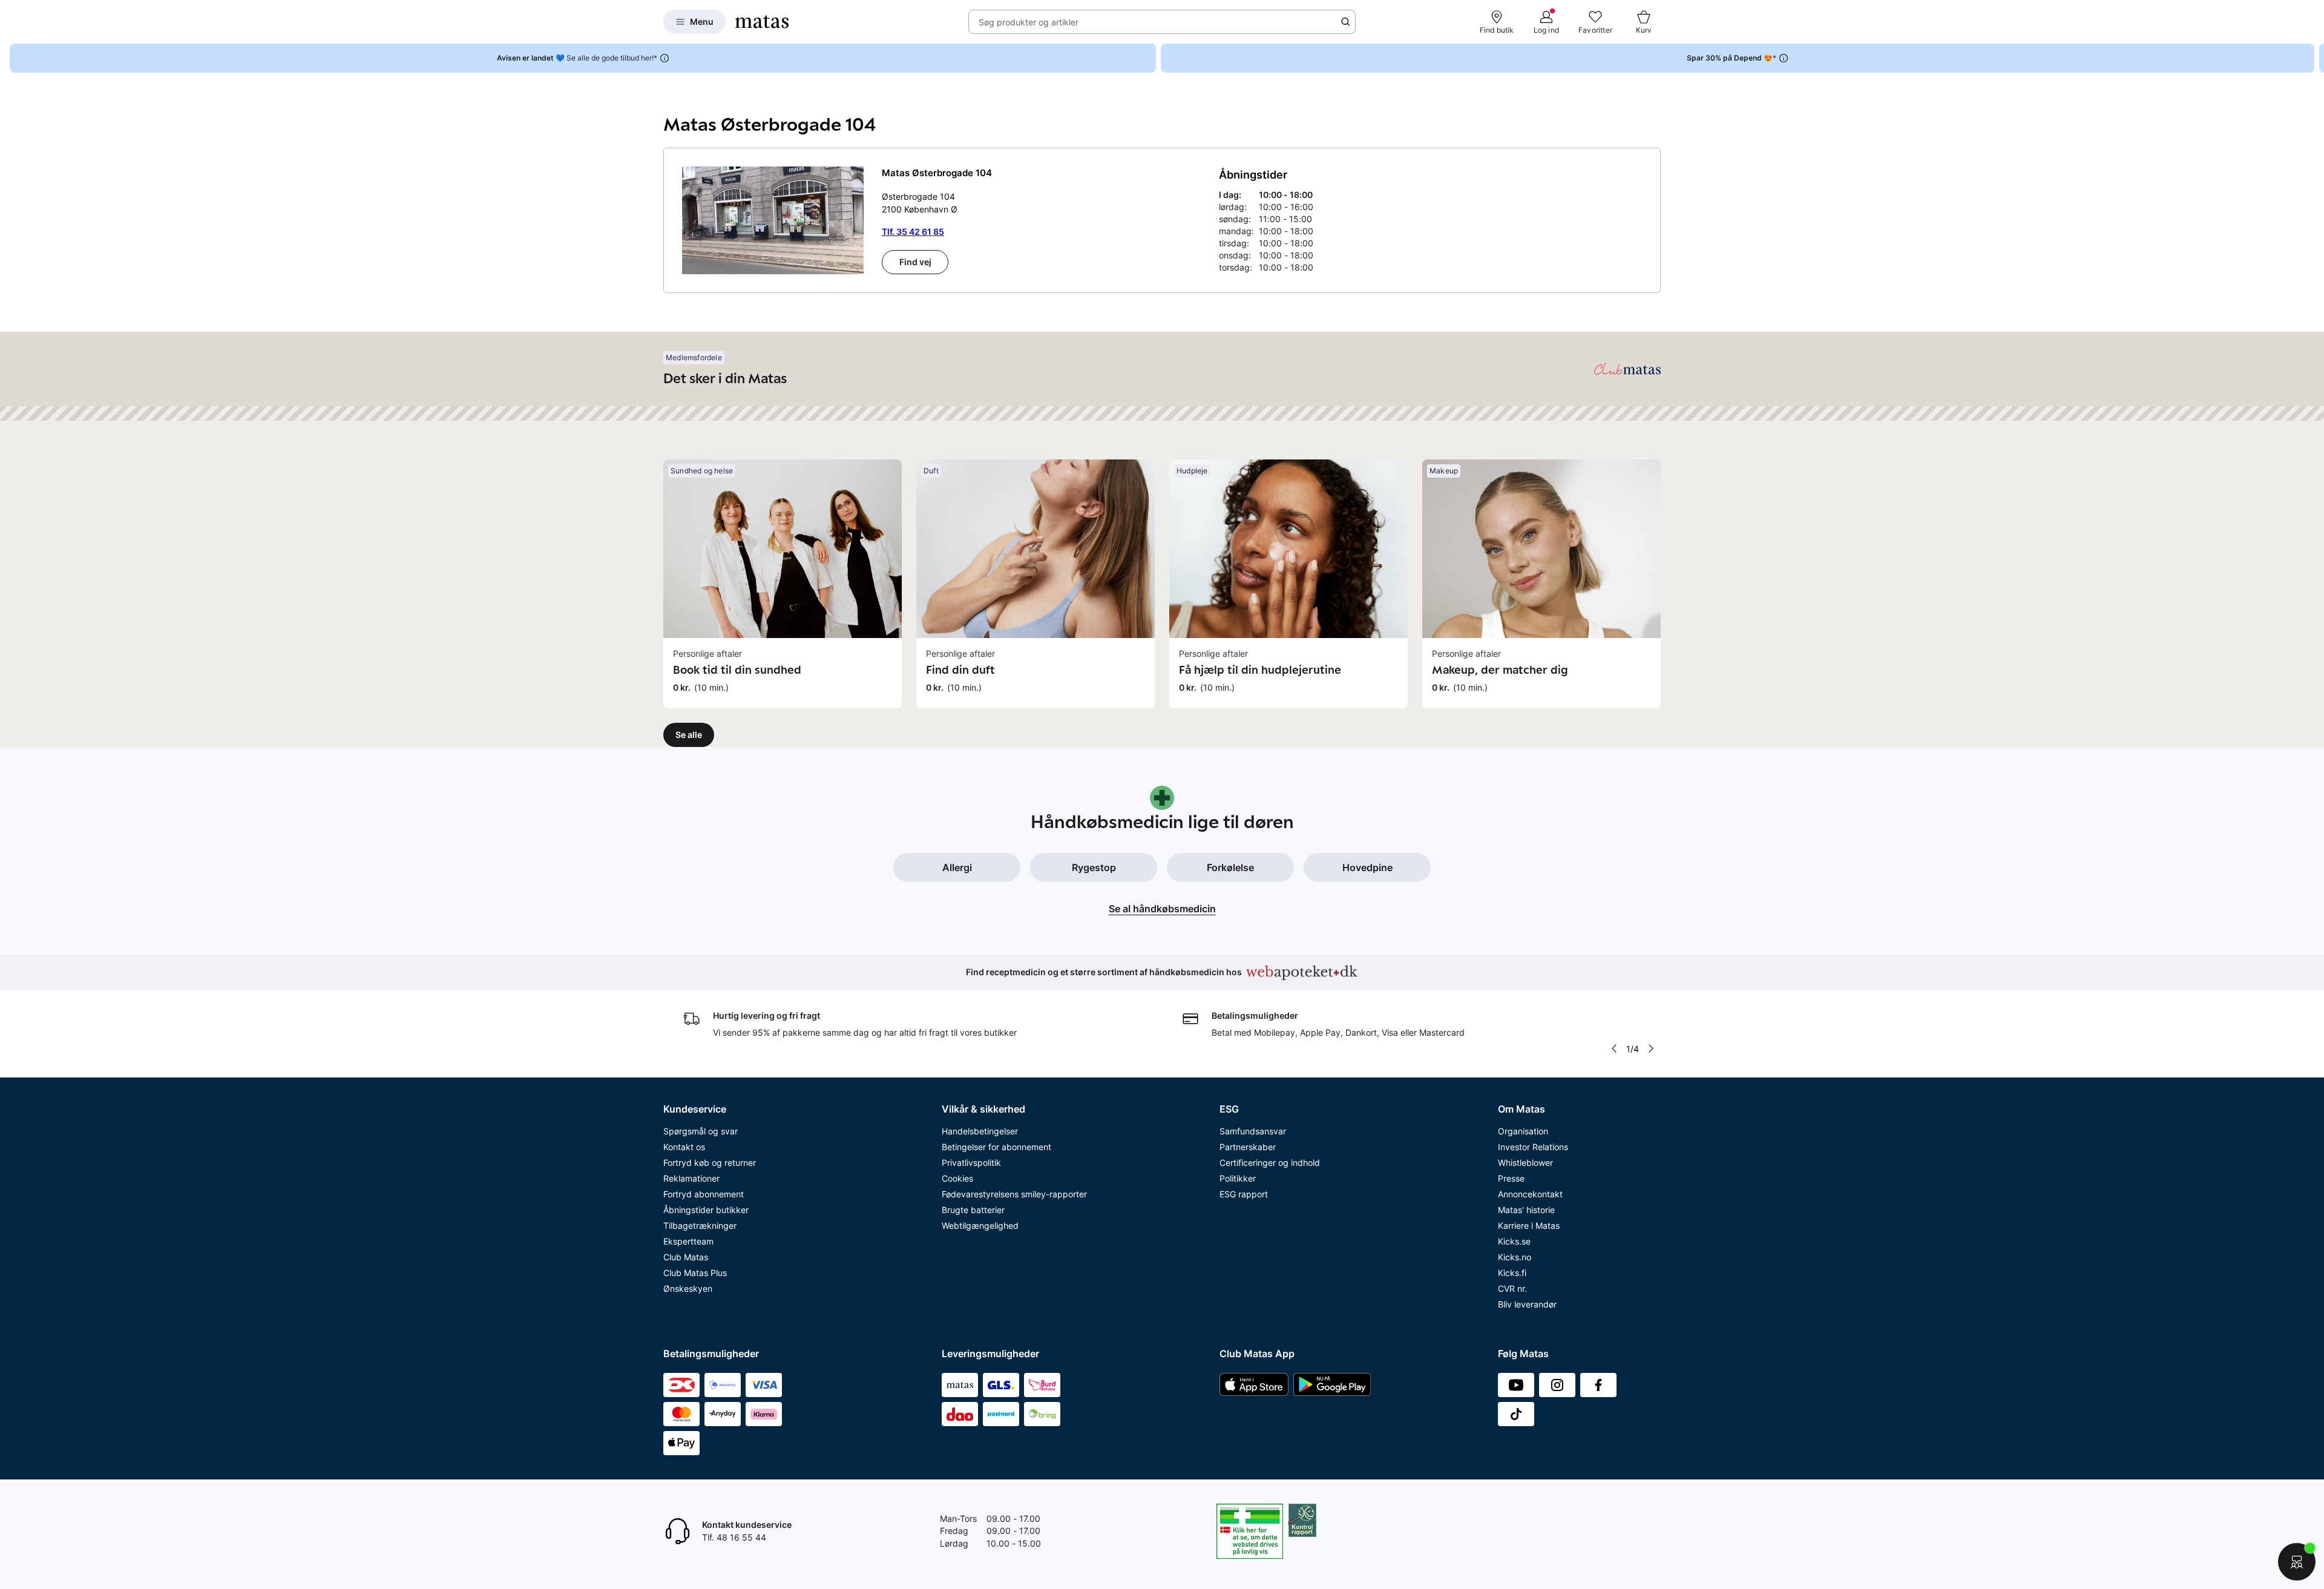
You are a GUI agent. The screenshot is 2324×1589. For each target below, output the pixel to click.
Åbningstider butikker (706, 1210)
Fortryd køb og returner (710, 1163)
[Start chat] (2297, 1562)
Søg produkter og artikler (1029, 22)
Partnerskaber (1248, 1147)
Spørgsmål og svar (701, 1131)
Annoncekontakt (1530, 1194)
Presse (1511, 1178)
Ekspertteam (688, 1241)
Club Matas (686, 1257)
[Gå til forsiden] (762, 22)
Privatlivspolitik (971, 1163)
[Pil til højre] (2314, 58)
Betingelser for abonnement (996, 1147)
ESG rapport (1244, 1194)
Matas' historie (1526, 1210)
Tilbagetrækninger (700, 1225)
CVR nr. (1512, 1288)
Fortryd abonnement (704, 1194)
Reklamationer (691, 1178)
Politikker (1238, 1178)
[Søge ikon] (1345, 22)
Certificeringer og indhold (1270, 1163)
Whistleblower (1525, 1163)
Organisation (1523, 1131)
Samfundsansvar (1253, 1131)
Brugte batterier (973, 1210)
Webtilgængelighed (980, 1225)
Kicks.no (1515, 1257)
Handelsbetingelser (980, 1131)
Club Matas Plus (695, 1273)
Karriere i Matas (1529, 1225)
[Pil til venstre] (1613, 1048)
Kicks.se (1514, 1241)
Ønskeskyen (688, 1288)
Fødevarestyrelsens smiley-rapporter (1014, 1194)
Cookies (957, 1178)
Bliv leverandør (1527, 1304)
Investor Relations (1533, 1147)
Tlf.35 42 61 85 (913, 232)
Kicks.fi (1512, 1273)
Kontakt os (684, 1147)
